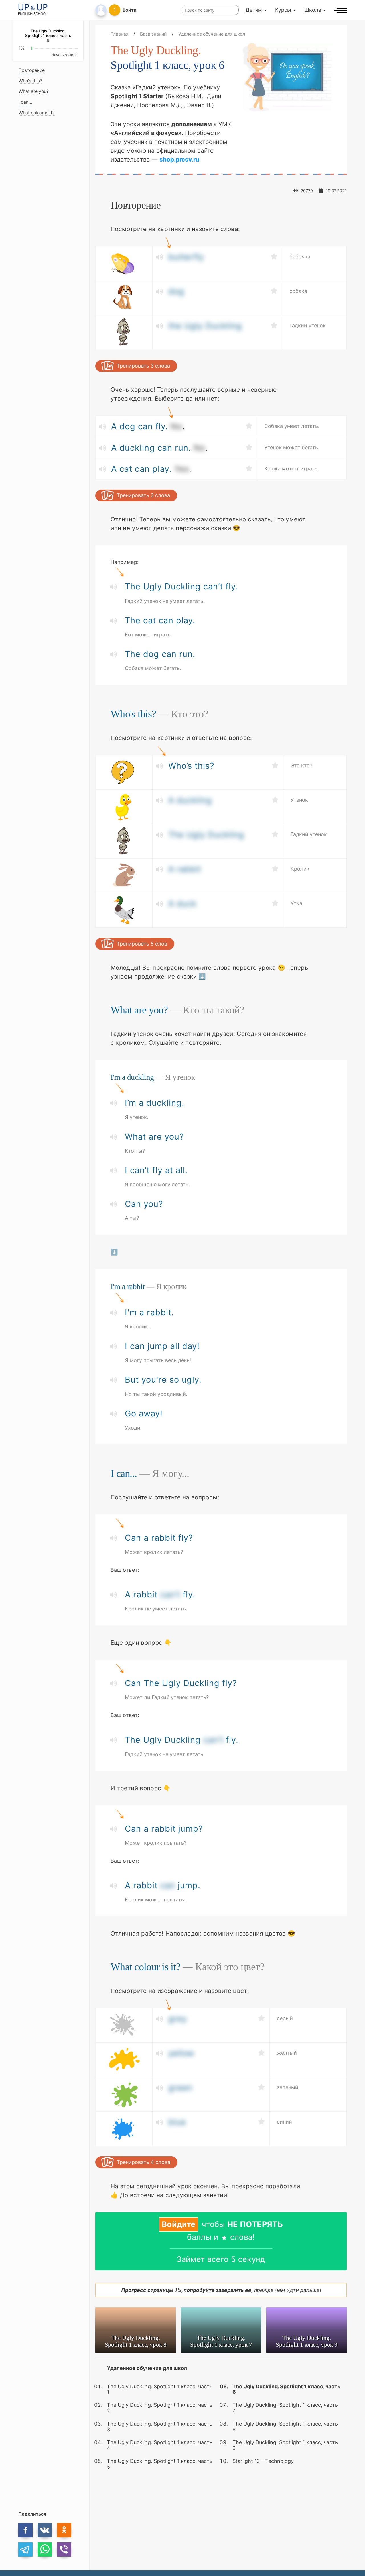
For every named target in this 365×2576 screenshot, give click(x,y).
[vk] (45, 2530)
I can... (25, 102)
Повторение (32, 70)
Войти (130, 10)
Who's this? (30, 81)
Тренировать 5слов (142, 944)
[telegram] (25, 2550)
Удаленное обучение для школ (147, 2368)
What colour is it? (37, 113)
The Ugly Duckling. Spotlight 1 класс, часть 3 (160, 2427)
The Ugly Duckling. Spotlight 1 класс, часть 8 (285, 2427)
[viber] (64, 2550)
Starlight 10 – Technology (263, 2461)
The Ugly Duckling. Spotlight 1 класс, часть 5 (160, 2464)
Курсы (283, 10)
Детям (254, 10)
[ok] (64, 2530)
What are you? (34, 92)
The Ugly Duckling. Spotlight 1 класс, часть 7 (285, 2408)
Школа (313, 10)
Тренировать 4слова (143, 2162)
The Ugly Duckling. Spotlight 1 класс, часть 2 (160, 2408)
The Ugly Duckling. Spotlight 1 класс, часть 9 (285, 2445)
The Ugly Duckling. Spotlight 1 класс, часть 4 (160, 2445)
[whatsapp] (45, 2550)
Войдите (179, 2224)
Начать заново (64, 55)
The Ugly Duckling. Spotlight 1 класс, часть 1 (160, 2389)
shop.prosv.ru (179, 159)
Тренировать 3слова (143, 366)
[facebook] (25, 2530)
